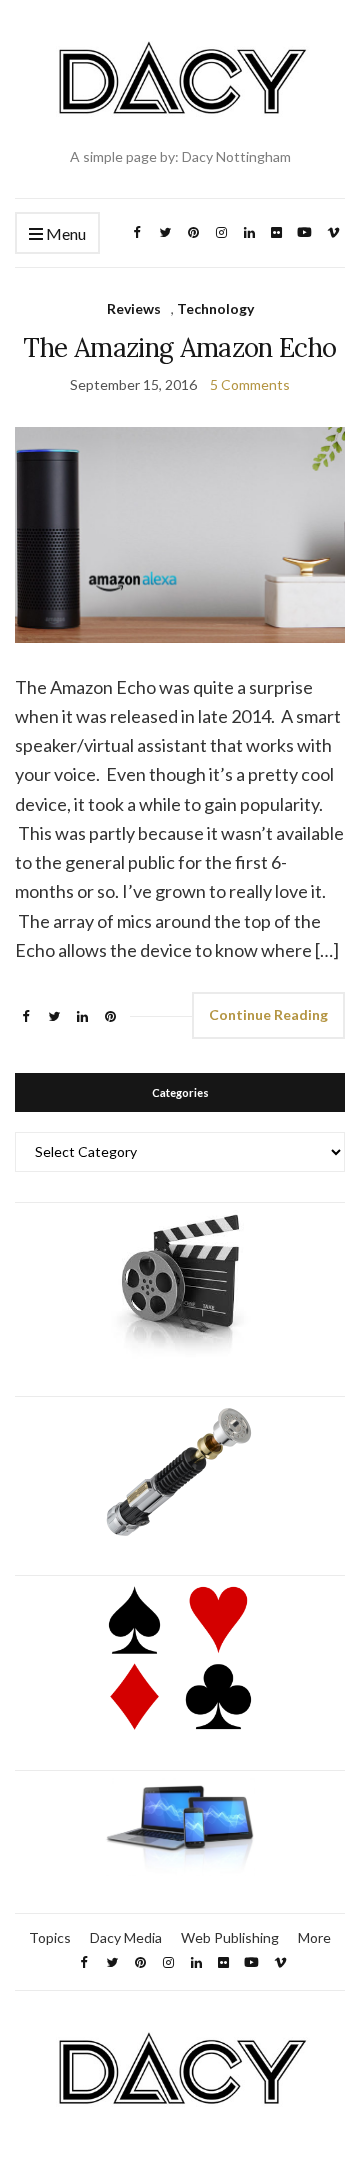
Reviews (134, 308)
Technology (215, 308)
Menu (64, 233)
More (314, 1937)
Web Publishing (230, 1937)
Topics (50, 1937)
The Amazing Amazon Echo (179, 347)
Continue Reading (268, 1014)
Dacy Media (126, 1937)
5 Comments (250, 384)
